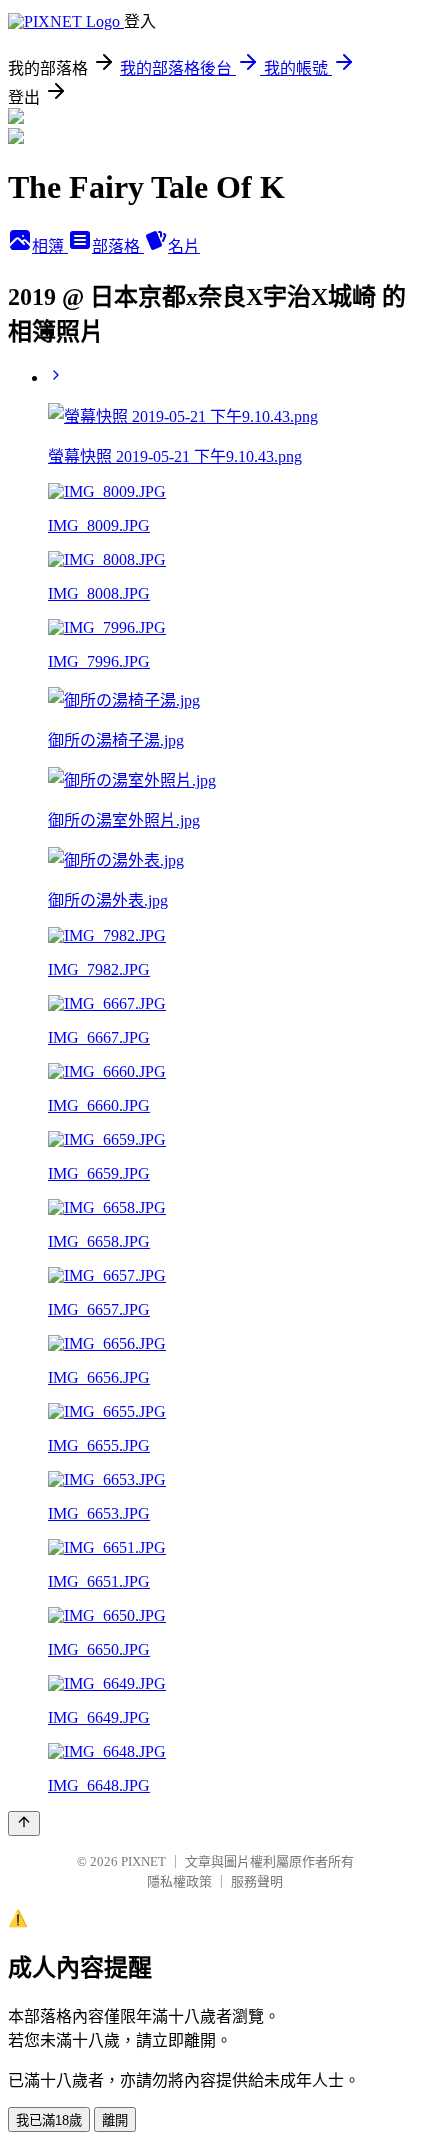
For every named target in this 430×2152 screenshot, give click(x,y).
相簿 (50, 246)
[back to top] (24, 1823)
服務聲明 (257, 1881)
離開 (115, 2120)
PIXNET (143, 1861)
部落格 (118, 246)
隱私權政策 (179, 1881)
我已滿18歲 (49, 2120)
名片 (184, 246)
